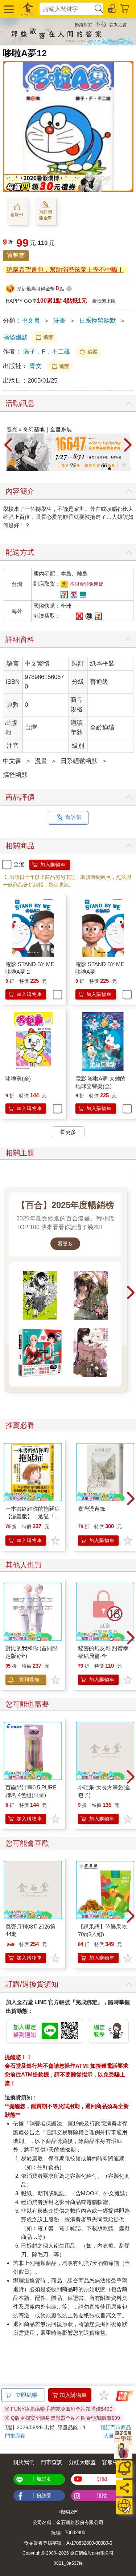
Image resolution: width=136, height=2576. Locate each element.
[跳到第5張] (120, 469)
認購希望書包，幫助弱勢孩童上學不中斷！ (65, 270)
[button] (8, 9)
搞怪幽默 (15, 337)
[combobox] (67, 9)
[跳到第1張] (99, 469)
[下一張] (128, 445)
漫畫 (59, 321)
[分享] (124, 2488)
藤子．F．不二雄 (47, 352)
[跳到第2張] (104, 469)
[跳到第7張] (130, 469)
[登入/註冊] (112, 8)
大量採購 (114, 2436)
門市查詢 (51, 2462)
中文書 (31, 321)
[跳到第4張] (115, 469)
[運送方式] (124, 2506)
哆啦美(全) (18, 1079)
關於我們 (24, 2462)
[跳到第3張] (110, 469)
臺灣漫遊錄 (92, 1509)
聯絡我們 (68, 2512)
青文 (36, 366)
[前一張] (8, 445)
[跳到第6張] (125, 469)
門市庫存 (15, 2436)
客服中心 (113, 2462)
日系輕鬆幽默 (98, 321)
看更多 (65, 1244)
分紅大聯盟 (82, 2462)
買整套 (16, 256)
